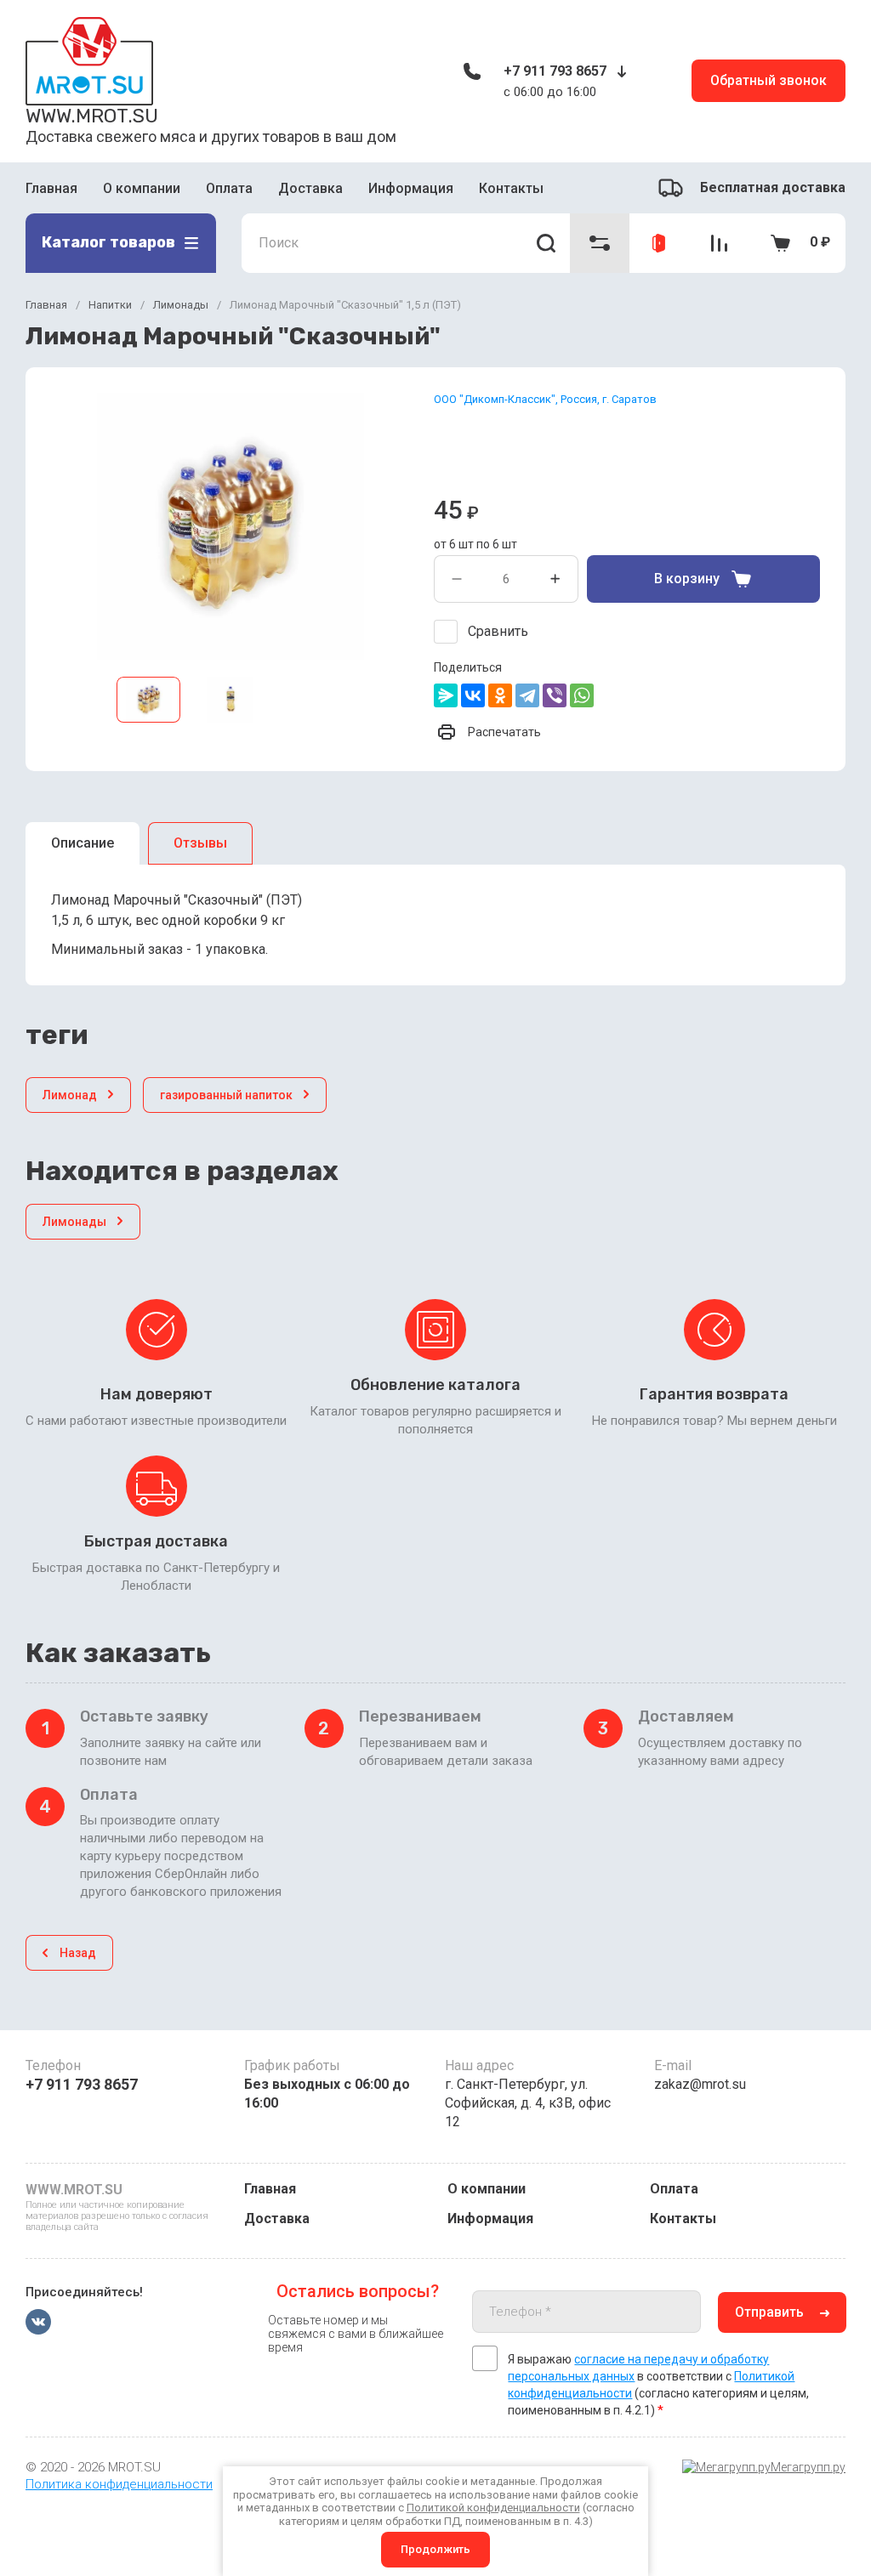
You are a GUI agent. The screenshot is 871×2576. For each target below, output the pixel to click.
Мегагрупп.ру (808, 2467)
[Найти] (547, 243)
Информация (411, 188)
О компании (142, 188)
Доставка (310, 188)
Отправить (769, 2312)
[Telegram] (527, 695)
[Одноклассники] (500, 695)
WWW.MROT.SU (92, 116)
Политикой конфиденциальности (493, 2508)
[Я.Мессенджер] (446, 695)
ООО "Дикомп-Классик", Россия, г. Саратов (545, 399)
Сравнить (498, 631)
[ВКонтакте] (473, 695)
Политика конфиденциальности (119, 2484)
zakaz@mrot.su (700, 2084)
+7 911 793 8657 (555, 71)
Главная (51, 188)
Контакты (511, 188)
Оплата (229, 188)
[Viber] (555, 695)
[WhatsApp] (582, 695)
